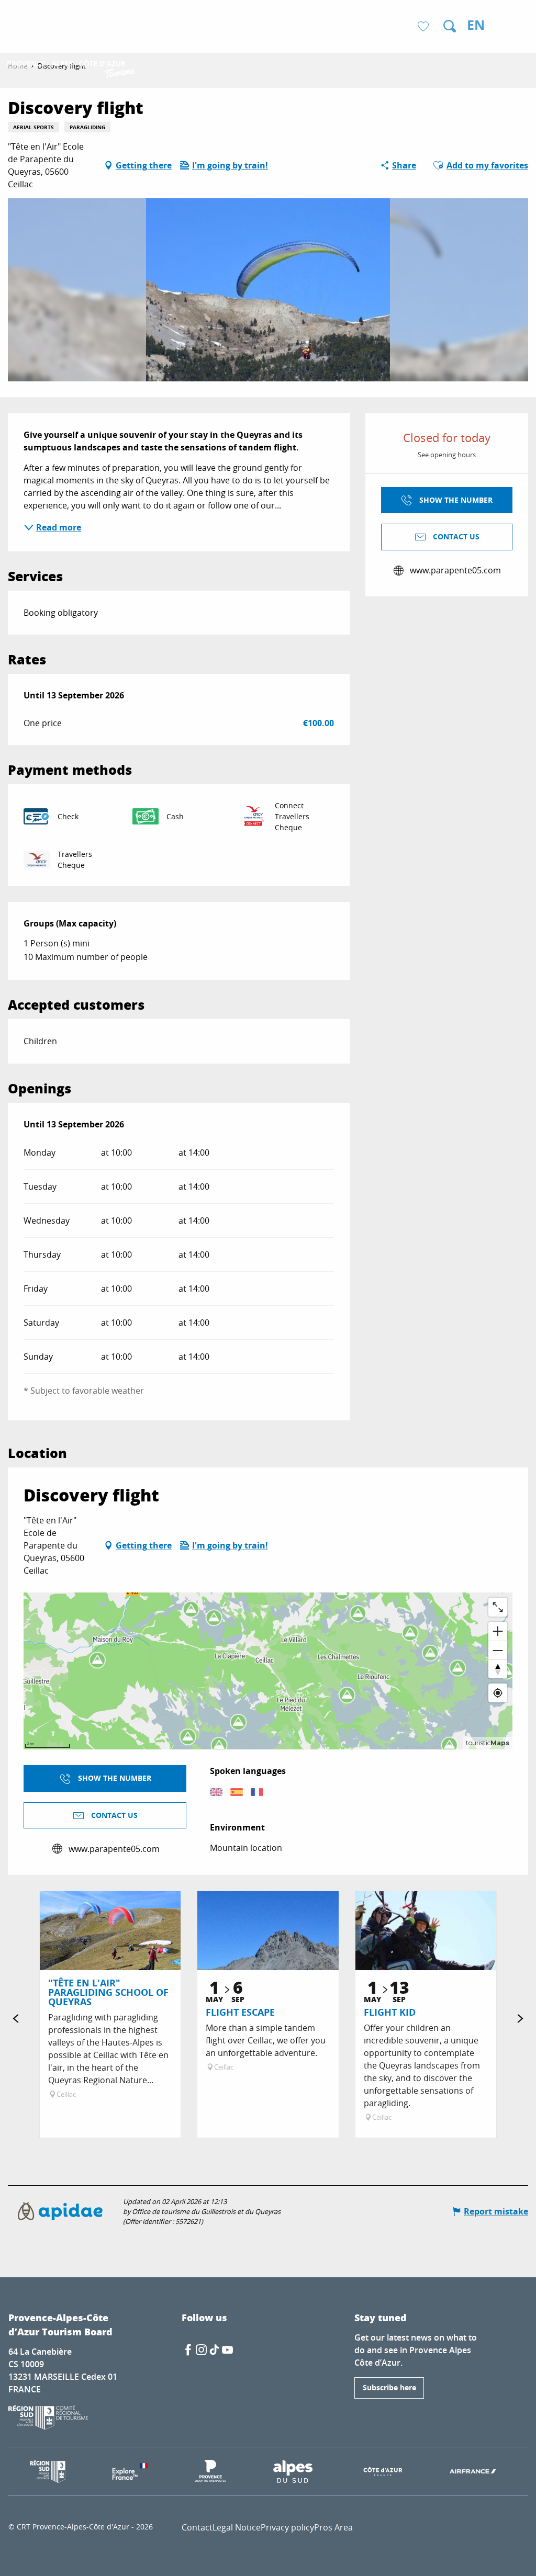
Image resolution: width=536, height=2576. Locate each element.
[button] (450, 26)
